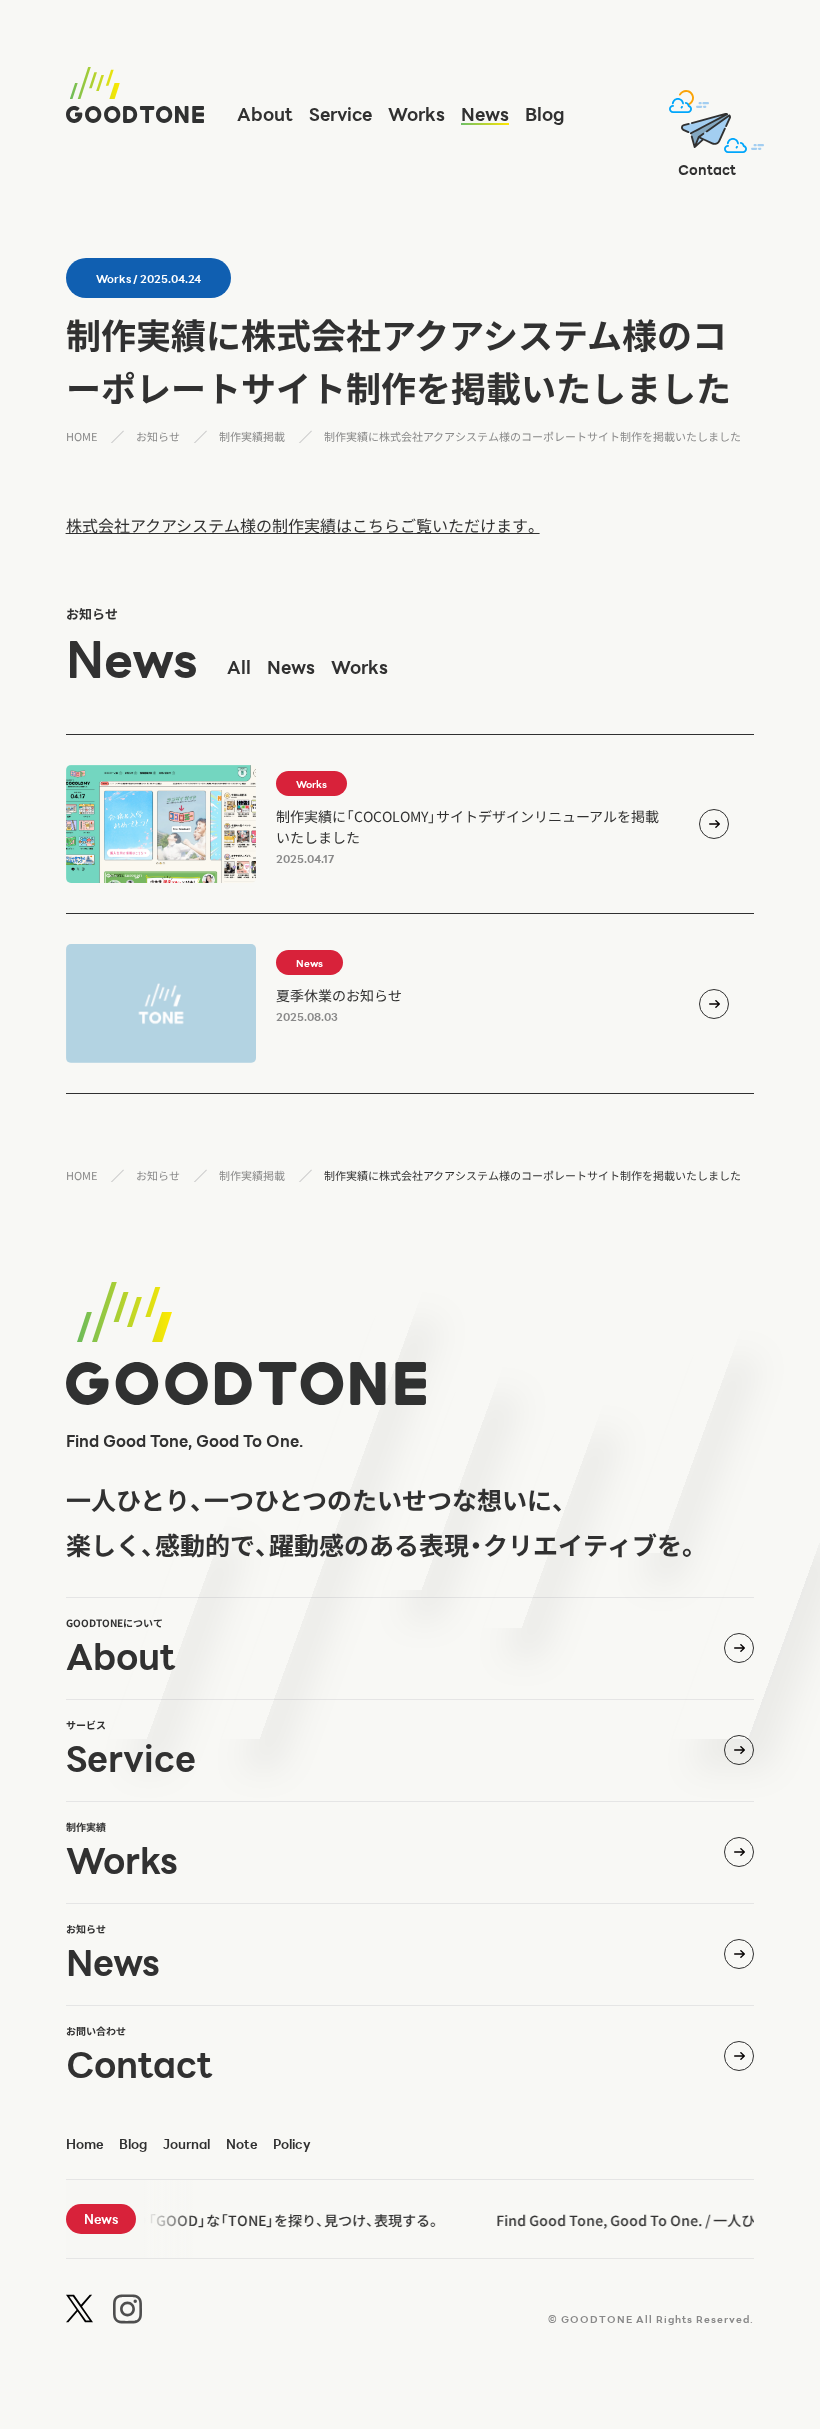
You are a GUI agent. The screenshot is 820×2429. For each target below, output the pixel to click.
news (485, 114)
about (265, 114)
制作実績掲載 (252, 436)
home (84, 2144)
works (416, 114)
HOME (81, 436)
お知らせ (158, 436)
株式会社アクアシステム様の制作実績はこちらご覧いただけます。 (303, 525)
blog (545, 114)
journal (186, 2144)
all (239, 667)
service (340, 114)
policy (292, 2144)
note (241, 2144)
